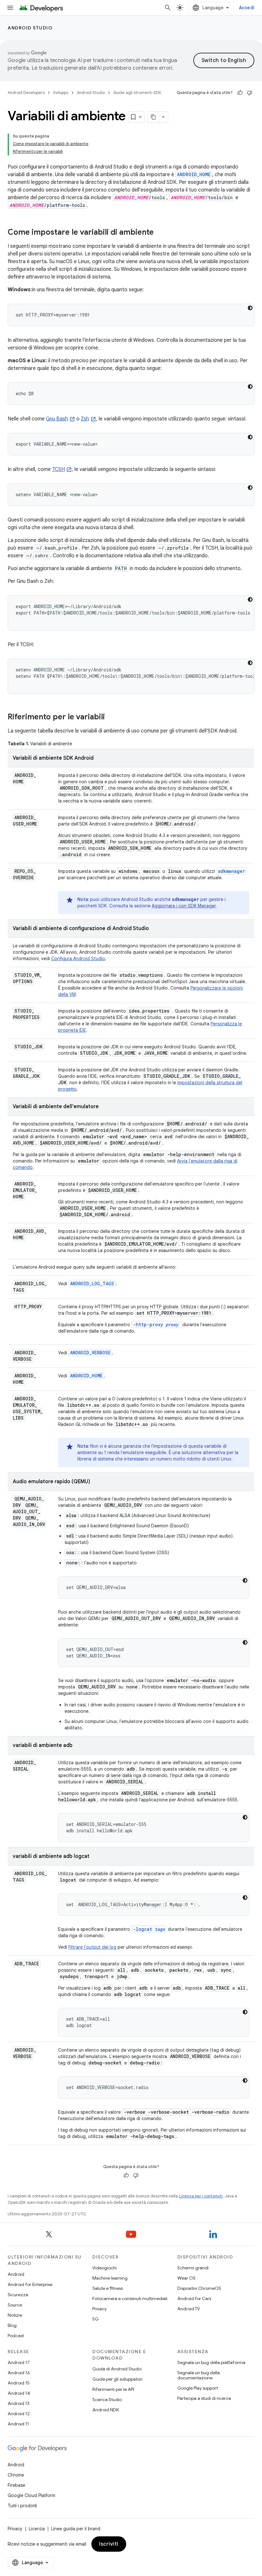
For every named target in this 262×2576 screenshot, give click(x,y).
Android (16, 2274)
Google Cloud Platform (31, 2495)
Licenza (37, 2529)
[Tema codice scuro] (250, 308)
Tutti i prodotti (22, 2506)
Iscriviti (109, 2544)
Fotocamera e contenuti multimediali (130, 2298)
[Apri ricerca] (168, 8)
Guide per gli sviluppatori (117, 2379)
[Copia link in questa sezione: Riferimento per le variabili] (111, 717)
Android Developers (26, 93)
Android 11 (18, 2424)
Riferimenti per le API (113, 2389)
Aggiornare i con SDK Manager (184, 906)
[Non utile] (250, 93)
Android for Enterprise (30, 2284)
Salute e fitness (108, 2288)
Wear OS (186, 2278)
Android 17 (19, 2362)
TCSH (58, 469)
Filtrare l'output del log (92, 1947)
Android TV (189, 2309)
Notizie (15, 2315)
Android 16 (19, 2373)
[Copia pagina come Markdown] (153, 117)
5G (96, 2319)
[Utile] (240, 93)
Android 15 (19, 2383)
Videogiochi (104, 2268)
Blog (12, 2325)
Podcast (16, 2336)
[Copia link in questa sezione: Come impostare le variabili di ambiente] (160, 233)
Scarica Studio (107, 2400)
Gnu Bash (57, 419)
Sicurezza (18, 2295)
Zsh (85, 419)
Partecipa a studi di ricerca (204, 2398)
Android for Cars (194, 2298)
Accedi (247, 8)
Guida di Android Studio (117, 2369)
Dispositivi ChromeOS (199, 2288)
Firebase (16, 2485)
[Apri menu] (10, 8)
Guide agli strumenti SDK (137, 93)
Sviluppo (61, 93)
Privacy (100, 2309)
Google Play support (198, 2388)
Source (15, 2305)
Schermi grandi (193, 2268)
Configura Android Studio (78, 959)
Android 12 (19, 2414)
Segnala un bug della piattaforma (211, 2362)
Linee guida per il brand (76, 2529)
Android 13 (19, 2403)
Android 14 (19, 2393)
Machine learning (110, 2278)
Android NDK (106, 2410)
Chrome (16, 2475)
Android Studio (30, 28)
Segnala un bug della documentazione (199, 2375)
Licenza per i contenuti (201, 2196)
